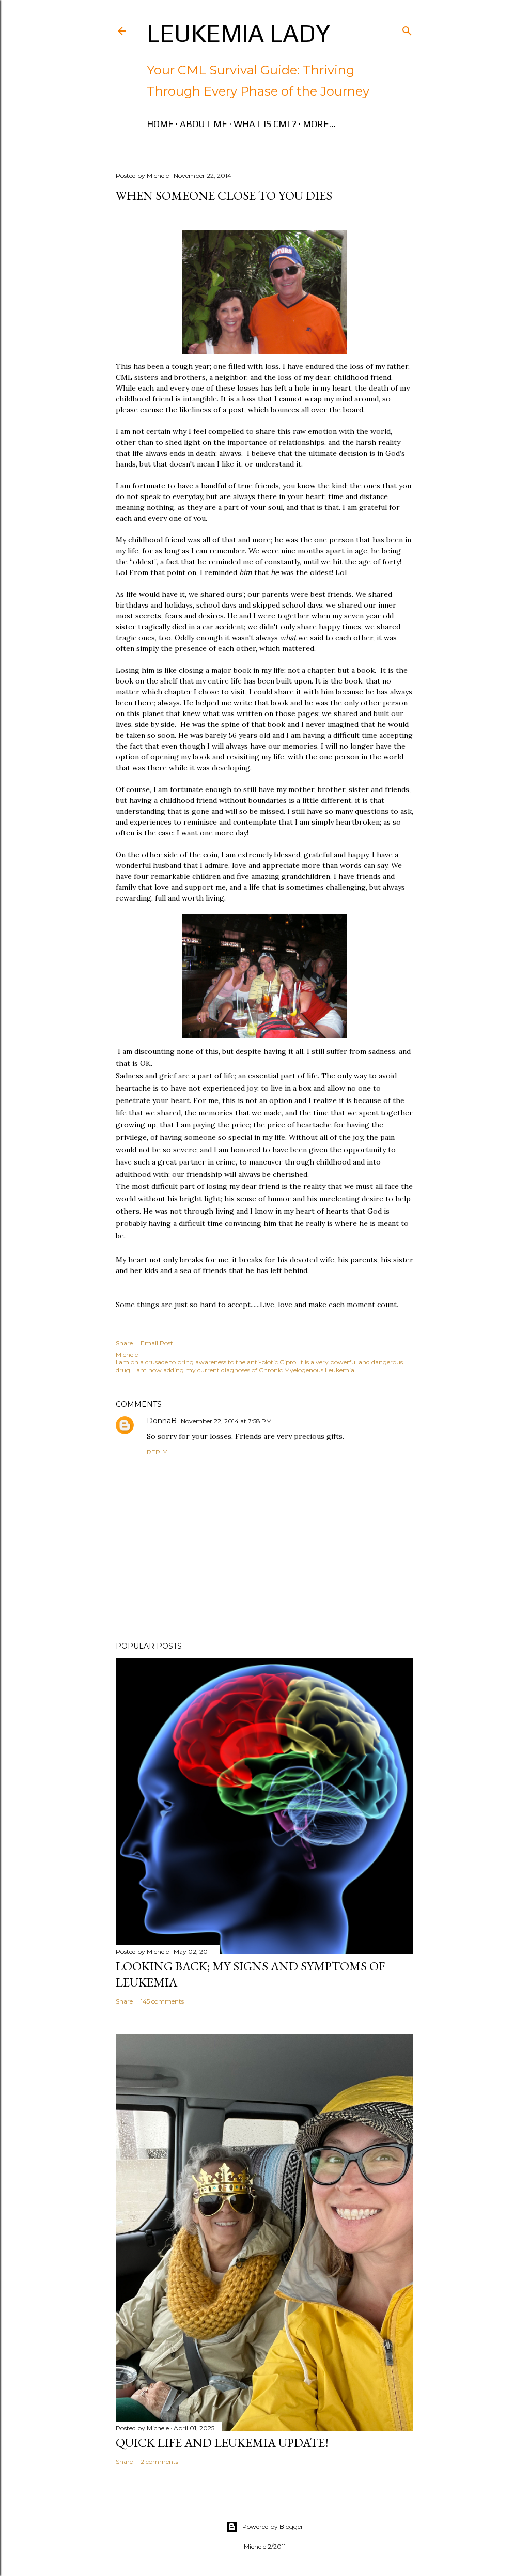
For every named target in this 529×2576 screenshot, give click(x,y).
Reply (157, 1452)
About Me (204, 124)
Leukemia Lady (238, 33)
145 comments (162, 2001)
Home (160, 124)
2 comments (159, 2462)
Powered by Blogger (273, 2527)
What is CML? (265, 124)
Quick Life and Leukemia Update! (222, 2442)
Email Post (157, 1343)
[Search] (407, 29)
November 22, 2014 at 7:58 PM (226, 1421)
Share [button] (124, 1343)
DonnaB (162, 1421)
